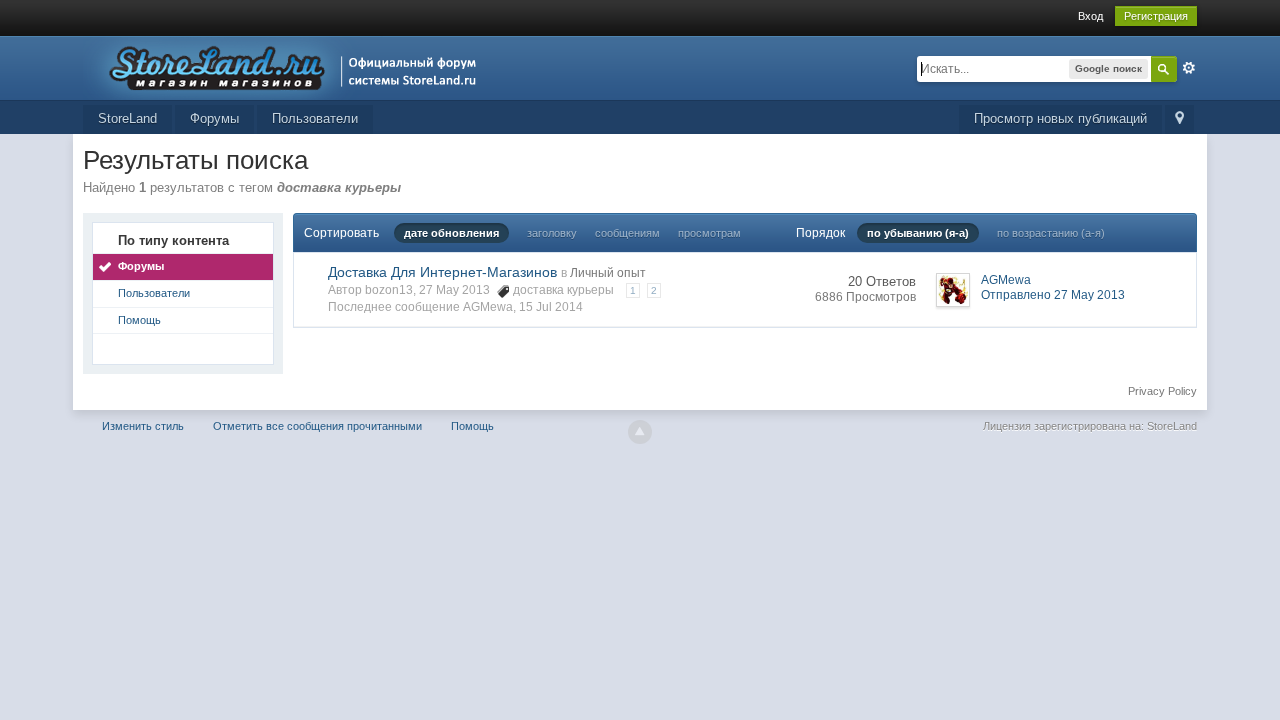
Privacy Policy (1162, 391)
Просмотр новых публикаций (1060, 118)
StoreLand (127, 118)
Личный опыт (608, 273)
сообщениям (627, 233)
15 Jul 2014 (551, 307)
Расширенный (1189, 68)
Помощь (139, 320)
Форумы (214, 118)
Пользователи (315, 118)
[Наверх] (640, 432)
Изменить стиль (143, 426)
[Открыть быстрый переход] (1179, 119)
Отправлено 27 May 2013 (1053, 295)
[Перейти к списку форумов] (285, 66)
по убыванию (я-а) (918, 233)
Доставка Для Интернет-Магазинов (442, 272)
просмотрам (709, 233)
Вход (1090, 16)
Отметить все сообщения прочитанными (317, 426)
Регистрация (1156, 16)
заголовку (552, 233)
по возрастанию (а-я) (1051, 233)
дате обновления (451, 233)
